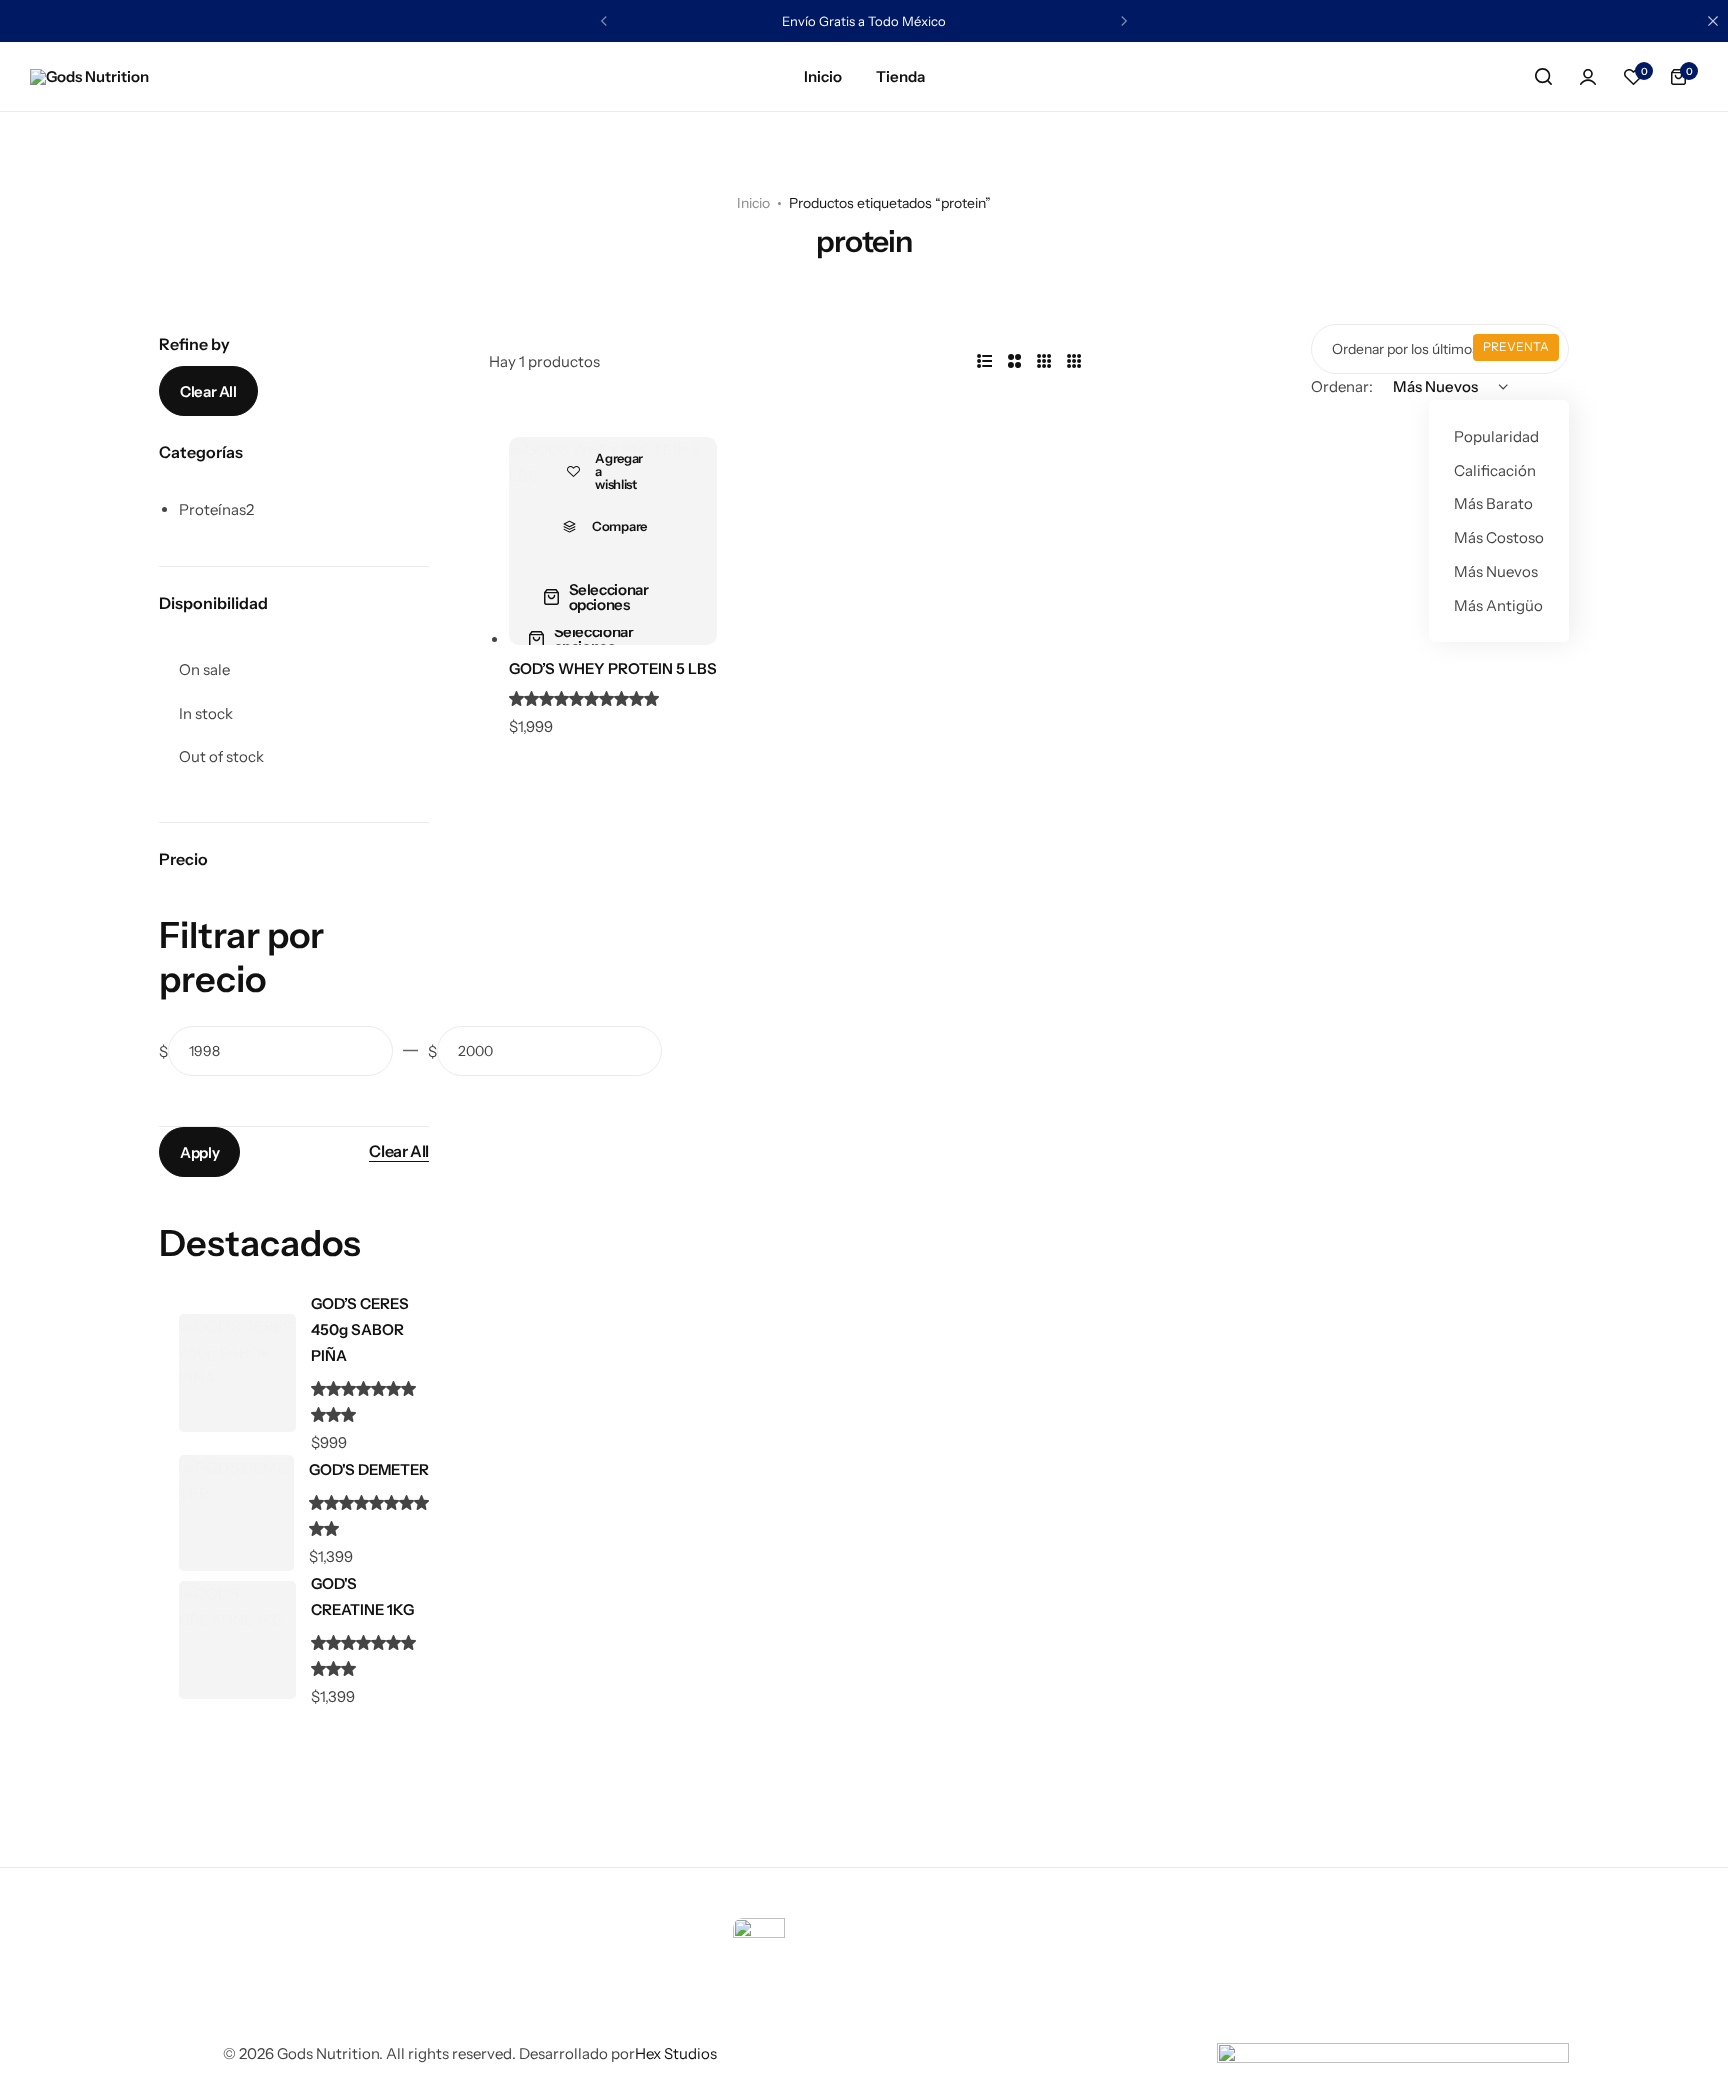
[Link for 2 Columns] (1014, 362)
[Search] (1543, 77)
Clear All (208, 391)
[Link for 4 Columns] (1074, 362)
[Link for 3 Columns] (1044, 362)
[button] (1633, 77)
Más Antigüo (1498, 605)
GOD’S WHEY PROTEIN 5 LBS (613, 668)
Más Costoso (1499, 537)
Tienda (900, 76)
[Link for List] (984, 362)
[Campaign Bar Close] (1713, 21)
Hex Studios (676, 2053)
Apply (199, 1152)
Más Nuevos (1496, 571)
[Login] (1588, 77)
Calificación (1495, 470)
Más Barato (1493, 503)
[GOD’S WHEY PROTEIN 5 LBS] (613, 541)
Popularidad (1496, 436)
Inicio (823, 76)
